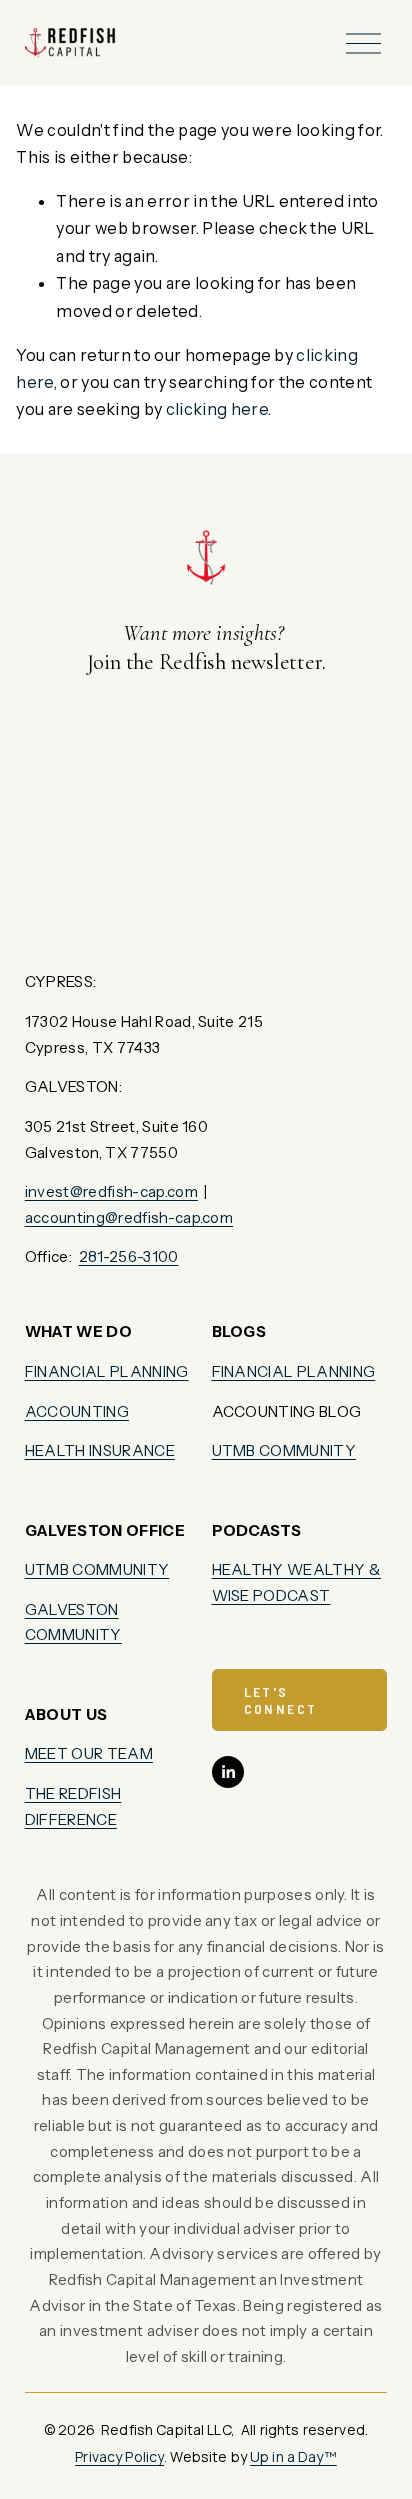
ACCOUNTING (77, 1411)
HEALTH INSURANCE (100, 1450)
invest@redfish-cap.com (111, 1191)
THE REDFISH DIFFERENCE (73, 1806)
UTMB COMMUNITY (97, 1569)
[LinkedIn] (228, 1772)
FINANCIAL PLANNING (107, 1371)
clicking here (217, 409)
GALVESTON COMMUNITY (73, 1622)
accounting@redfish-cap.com (129, 1217)
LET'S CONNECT (281, 1700)
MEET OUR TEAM (89, 1753)
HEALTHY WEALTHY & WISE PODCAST (297, 1582)
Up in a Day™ (293, 2457)
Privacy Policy (119, 2457)
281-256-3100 (129, 1256)
